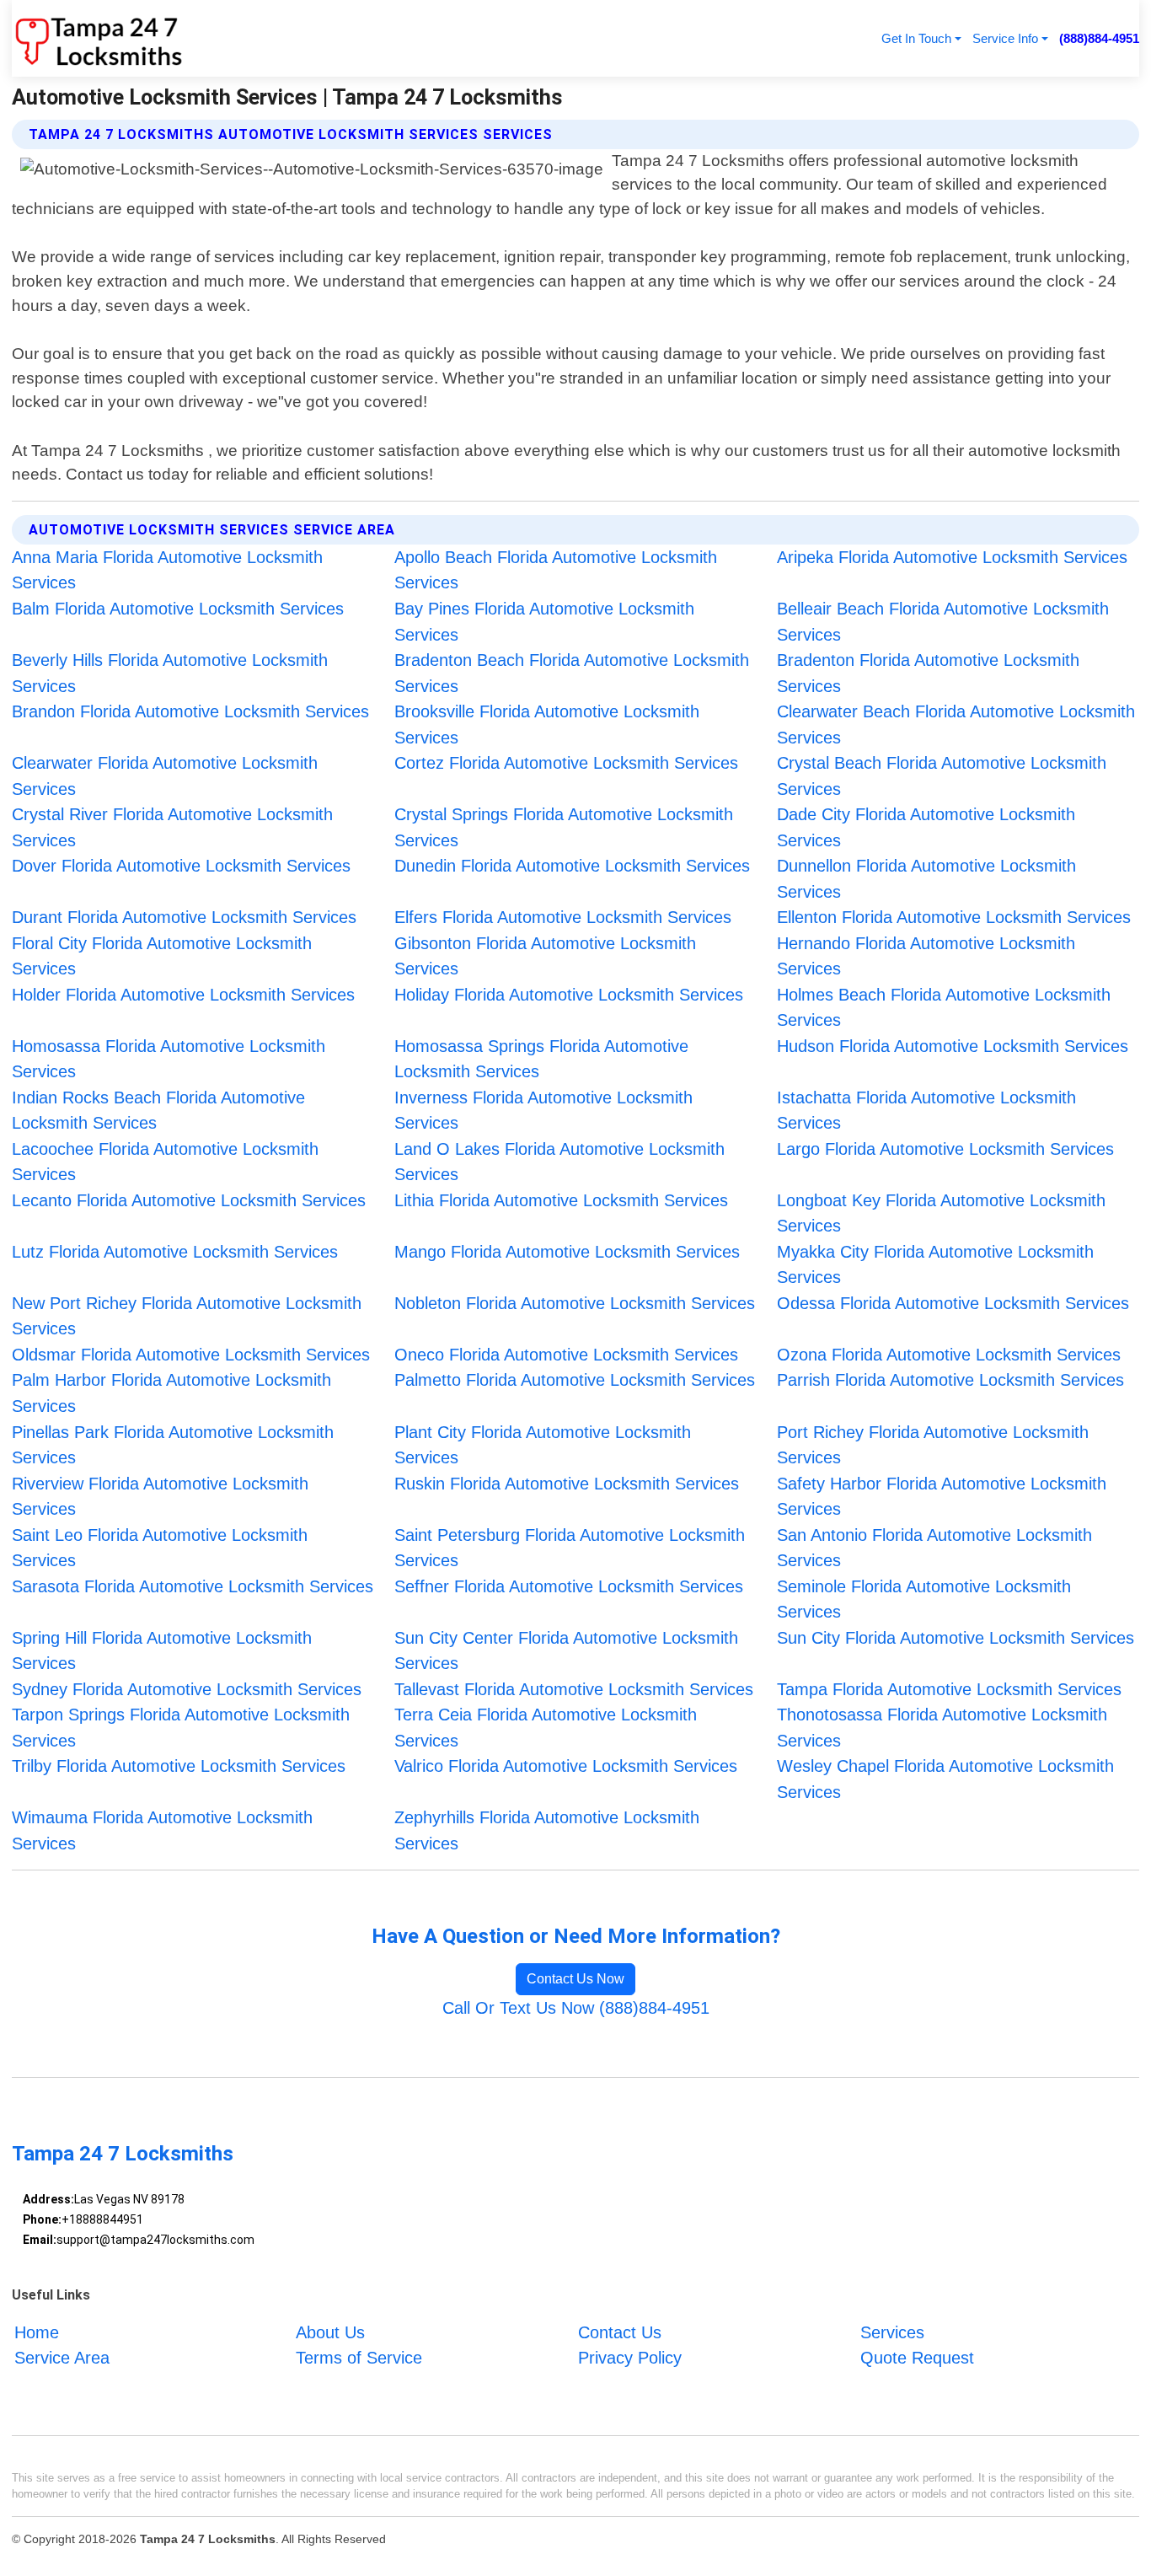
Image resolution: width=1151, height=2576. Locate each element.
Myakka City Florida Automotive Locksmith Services (935, 1265)
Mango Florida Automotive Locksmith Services (567, 1252)
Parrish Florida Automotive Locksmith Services (950, 1380)
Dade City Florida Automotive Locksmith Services (926, 827)
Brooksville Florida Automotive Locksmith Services (547, 724)
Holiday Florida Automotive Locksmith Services (569, 995)
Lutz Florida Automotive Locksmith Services (175, 1252)
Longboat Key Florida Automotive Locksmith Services (941, 1213)
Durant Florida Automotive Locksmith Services (184, 917)
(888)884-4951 (1099, 38)
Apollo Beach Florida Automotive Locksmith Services (556, 570)
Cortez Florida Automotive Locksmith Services (566, 763)
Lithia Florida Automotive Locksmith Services (561, 1200)
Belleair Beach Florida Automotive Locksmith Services (943, 622)
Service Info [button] (1005, 38)
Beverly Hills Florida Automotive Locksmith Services (170, 673)
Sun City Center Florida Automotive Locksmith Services (566, 1651)
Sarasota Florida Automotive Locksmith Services (193, 1586)
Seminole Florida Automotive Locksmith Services (924, 1599)
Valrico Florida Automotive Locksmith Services (566, 1766)
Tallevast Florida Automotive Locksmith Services (574, 1689)
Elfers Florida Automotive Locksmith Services (563, 917)
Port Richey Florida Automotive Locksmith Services (933, 1445)
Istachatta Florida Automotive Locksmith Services (926, 1111)
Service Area (62, 2358)
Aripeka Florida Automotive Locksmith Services (952, 557)
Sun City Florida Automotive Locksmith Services (956, 1638)
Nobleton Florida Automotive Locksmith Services (575, 1303)
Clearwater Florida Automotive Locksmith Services (165, 776)
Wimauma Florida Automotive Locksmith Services (162, 1830)
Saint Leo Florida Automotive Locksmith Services (160, 1548)
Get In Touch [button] (916, 38)
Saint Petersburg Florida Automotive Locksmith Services (570, 1548)
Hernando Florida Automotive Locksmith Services (926, 956)
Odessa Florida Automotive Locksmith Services (953, 1303)
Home (37, 2332)
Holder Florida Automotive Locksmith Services (183, 995)
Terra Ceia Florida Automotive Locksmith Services (546, 1728)
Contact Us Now (575, 1979)
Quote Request (917, 2358)
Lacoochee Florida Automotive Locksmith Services (165, 1162)
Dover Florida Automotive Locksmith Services (181, 866)
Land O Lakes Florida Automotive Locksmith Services (559, 1162)
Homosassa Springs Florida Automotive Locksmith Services (541, 1059)
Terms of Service (359, 2358)
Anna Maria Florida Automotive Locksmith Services (167, 570)
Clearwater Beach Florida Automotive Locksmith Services (956, 724)
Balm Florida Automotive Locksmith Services (178, 609)
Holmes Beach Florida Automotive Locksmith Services (944, 1008)
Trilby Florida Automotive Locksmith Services (179, 1766)
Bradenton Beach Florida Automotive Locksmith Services (572, 673)
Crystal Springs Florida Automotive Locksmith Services (564, 827)
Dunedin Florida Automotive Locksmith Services (572, 866)
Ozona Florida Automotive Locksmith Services (949, 1355)
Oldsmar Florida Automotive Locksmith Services (191, 1355)
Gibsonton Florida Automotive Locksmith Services (545, 956)
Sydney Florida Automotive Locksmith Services (187, 1689)
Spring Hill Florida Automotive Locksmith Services (162, 1651)
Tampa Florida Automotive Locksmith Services (949, 1689)
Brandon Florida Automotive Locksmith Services (190, 711)
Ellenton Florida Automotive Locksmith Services (954, 917)
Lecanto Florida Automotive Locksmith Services (189, 1200)
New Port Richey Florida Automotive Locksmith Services (187, 1316)
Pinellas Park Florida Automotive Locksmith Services (173, 1445)
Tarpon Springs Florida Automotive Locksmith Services (181, 1728)
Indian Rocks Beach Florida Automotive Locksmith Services (158, 1111)
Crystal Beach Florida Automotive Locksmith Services (942, 776)
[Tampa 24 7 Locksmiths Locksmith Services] (97, 38)
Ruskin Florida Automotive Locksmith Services (567, 1484)
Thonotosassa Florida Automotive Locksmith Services (942, 1728)
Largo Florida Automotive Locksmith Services (945, 1149)
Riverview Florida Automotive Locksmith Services (160, 1497)
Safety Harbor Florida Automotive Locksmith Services (942, 1497)
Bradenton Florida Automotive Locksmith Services (928, 673)
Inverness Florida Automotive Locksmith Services (543, 1111)
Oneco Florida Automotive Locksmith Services (566, 1355)
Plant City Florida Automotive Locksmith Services (543, 1445)
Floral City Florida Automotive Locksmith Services (162, 956)
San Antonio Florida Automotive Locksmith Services (934, 1548)
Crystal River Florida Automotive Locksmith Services (172, 827)
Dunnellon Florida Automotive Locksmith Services (926, 879)
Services (892, 2332)
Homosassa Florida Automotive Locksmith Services (169, 1059)
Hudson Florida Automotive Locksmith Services (953, 1046)
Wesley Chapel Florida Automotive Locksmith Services (945, 1779)
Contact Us (620, 2332)
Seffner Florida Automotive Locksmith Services (569, 1586)
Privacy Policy (630, 2358)
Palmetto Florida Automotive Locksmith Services (575, 1380)
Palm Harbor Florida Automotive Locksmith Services (171, 1393)
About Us (330, 2332)
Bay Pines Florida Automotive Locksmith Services (544, 622)
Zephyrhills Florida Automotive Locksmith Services (547, 1830)
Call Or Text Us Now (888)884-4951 (576, 2008)
